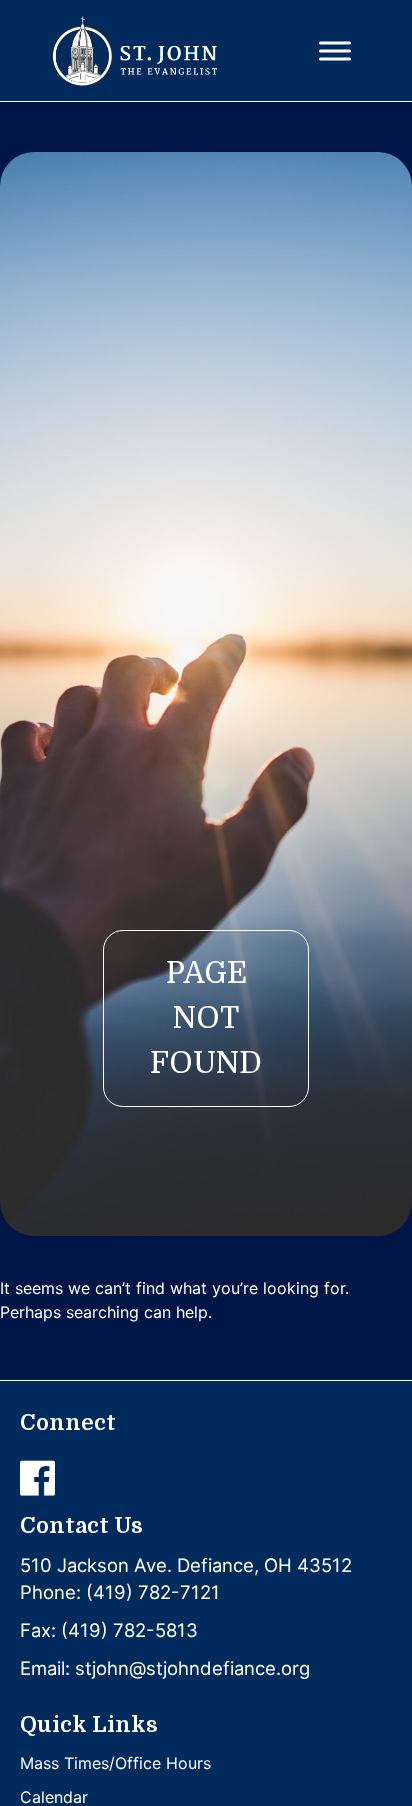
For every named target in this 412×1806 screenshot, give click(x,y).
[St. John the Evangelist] (134, 51)
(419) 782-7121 (153, 1592)
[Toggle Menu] (335, 50)
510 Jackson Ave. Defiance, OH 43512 (186, 1565)
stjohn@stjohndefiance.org (192, 1668)
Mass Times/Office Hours (115, 1763)
